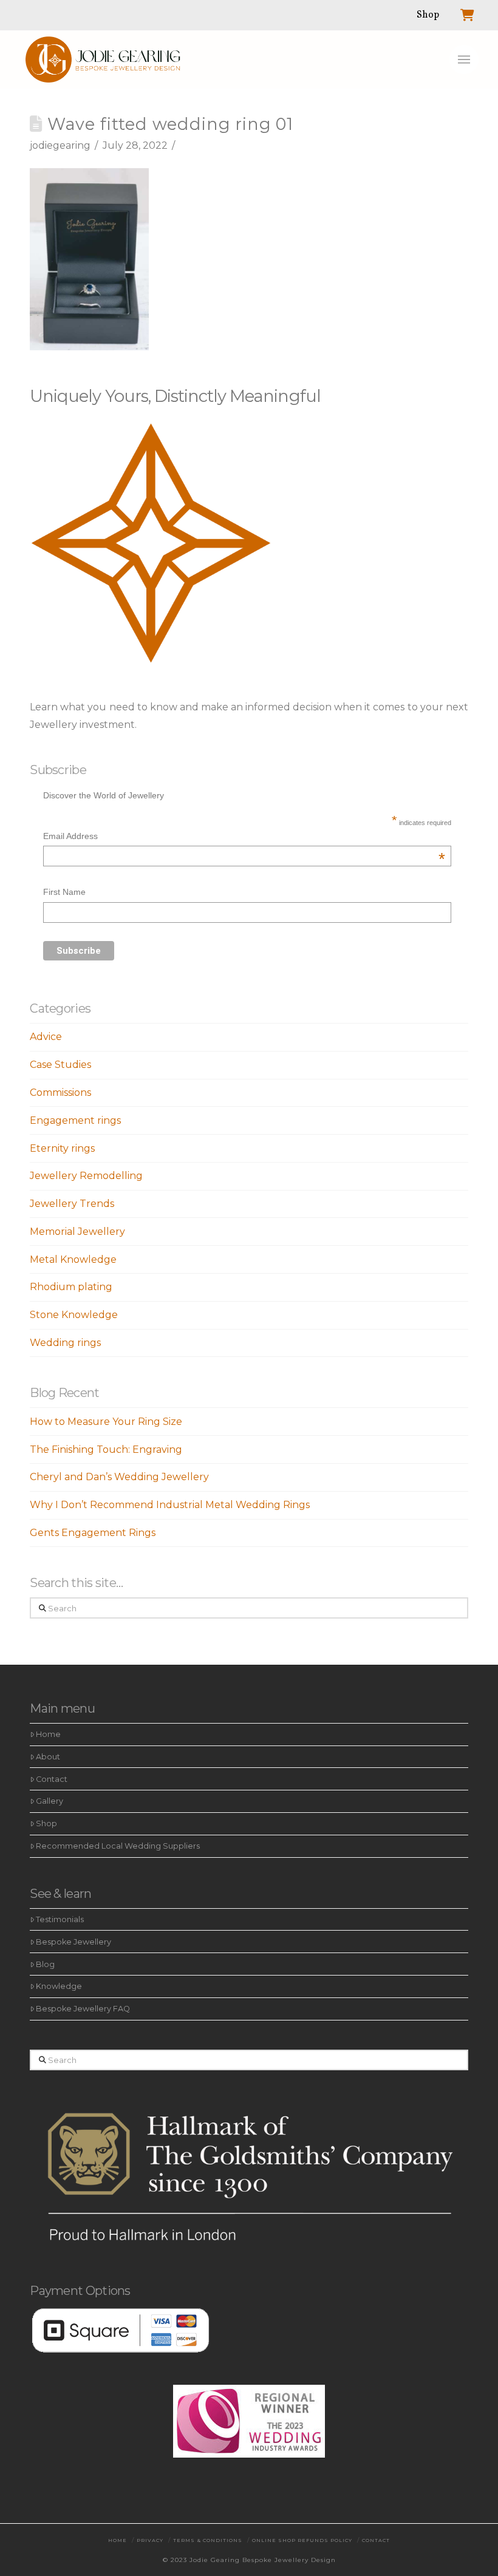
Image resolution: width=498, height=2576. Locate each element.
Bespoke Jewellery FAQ (83, 2009)
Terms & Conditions (208, 2540)
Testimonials (60, 1919)
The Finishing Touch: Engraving (106, 1449)
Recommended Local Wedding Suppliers (118, 1846)
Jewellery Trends (72, 1204)
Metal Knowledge (73, 1259)
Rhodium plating (71, 1287)
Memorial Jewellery (77, 1232)
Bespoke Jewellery (73, 1942)
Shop (46, 1823)
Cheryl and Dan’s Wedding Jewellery (119, 1477)
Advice (46, 1037)
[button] (464, 59)
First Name (64, 892)
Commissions (60, 1093)
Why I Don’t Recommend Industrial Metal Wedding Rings (170, 1505)
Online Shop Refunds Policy (302, 2540)
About (48, 1757)
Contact (52, 1779)
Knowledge (59, 1986)
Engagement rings (75, 1120)
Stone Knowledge (74, 1315)
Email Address (244, 838)
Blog (45, 1964)
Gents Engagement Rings (93, 1533)
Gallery (49, 1801)
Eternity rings (62, 1148)
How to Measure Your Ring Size (106, 1422)
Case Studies (60, 1065)
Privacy (150, 2540)
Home (48, 1734)
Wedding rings (65, 1343)
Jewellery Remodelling (86, 1176)
